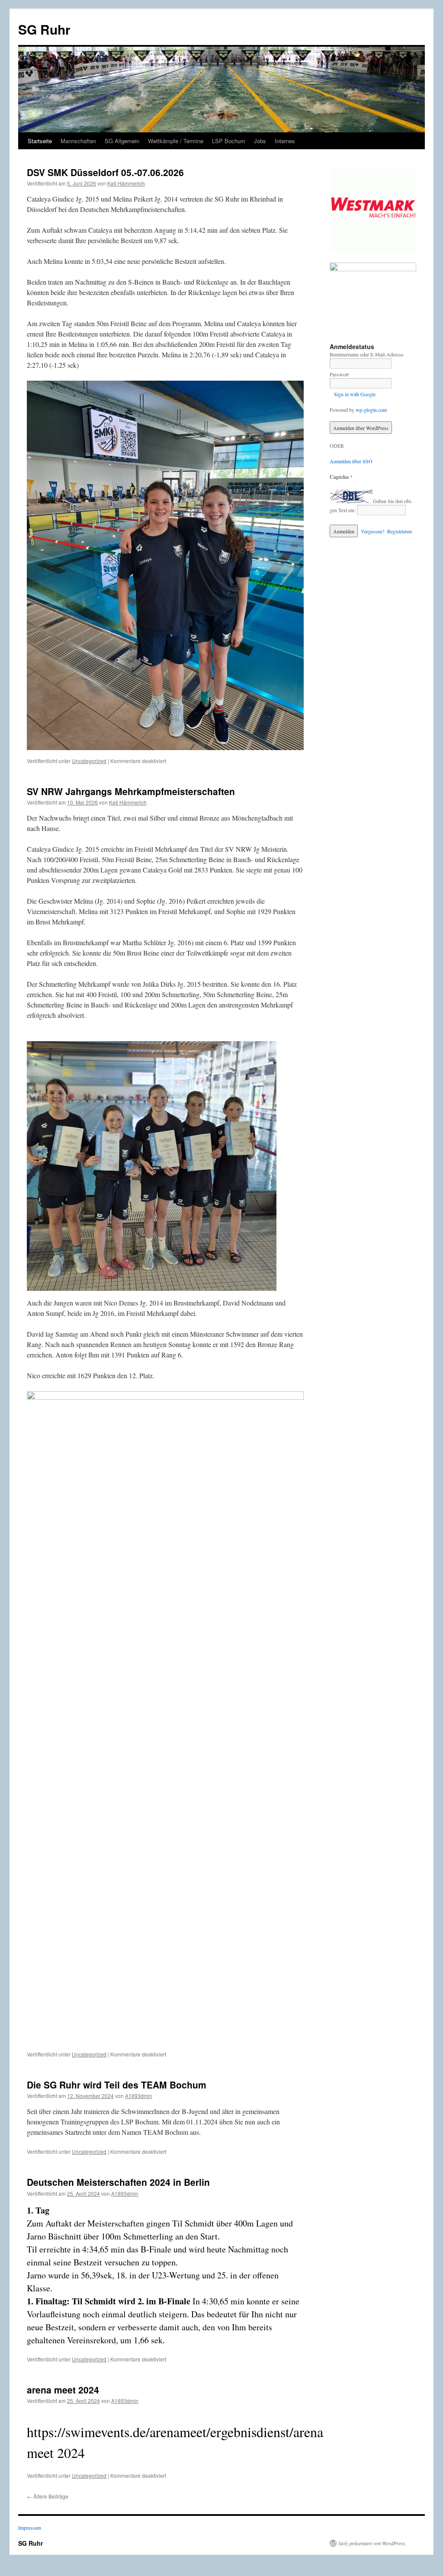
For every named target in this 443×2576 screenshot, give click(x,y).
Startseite (40, 141)
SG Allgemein (122, 141)
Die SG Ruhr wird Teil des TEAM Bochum (117, 2085)
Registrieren (400, 531)
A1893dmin (139, 2096)
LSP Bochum (229, 141)
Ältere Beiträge (48, 2496)
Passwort (339, 374)
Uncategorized (89, 761)
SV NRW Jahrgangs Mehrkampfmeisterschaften (131, 791)
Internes (285, 141)
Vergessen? (372, 531)
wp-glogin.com (371, 410)
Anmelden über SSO (351, 461)
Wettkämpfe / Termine (176, 141)
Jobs (260, 141)
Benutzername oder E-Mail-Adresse (366, 354)
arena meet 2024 (63, 2390)
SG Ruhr (44, 29)
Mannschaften (78, 141)
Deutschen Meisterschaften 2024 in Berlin (118, 2182)
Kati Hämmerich (126, 183)
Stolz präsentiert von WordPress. (372, 2543)
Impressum (30, 2528)
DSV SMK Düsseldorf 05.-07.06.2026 (105, 172)
